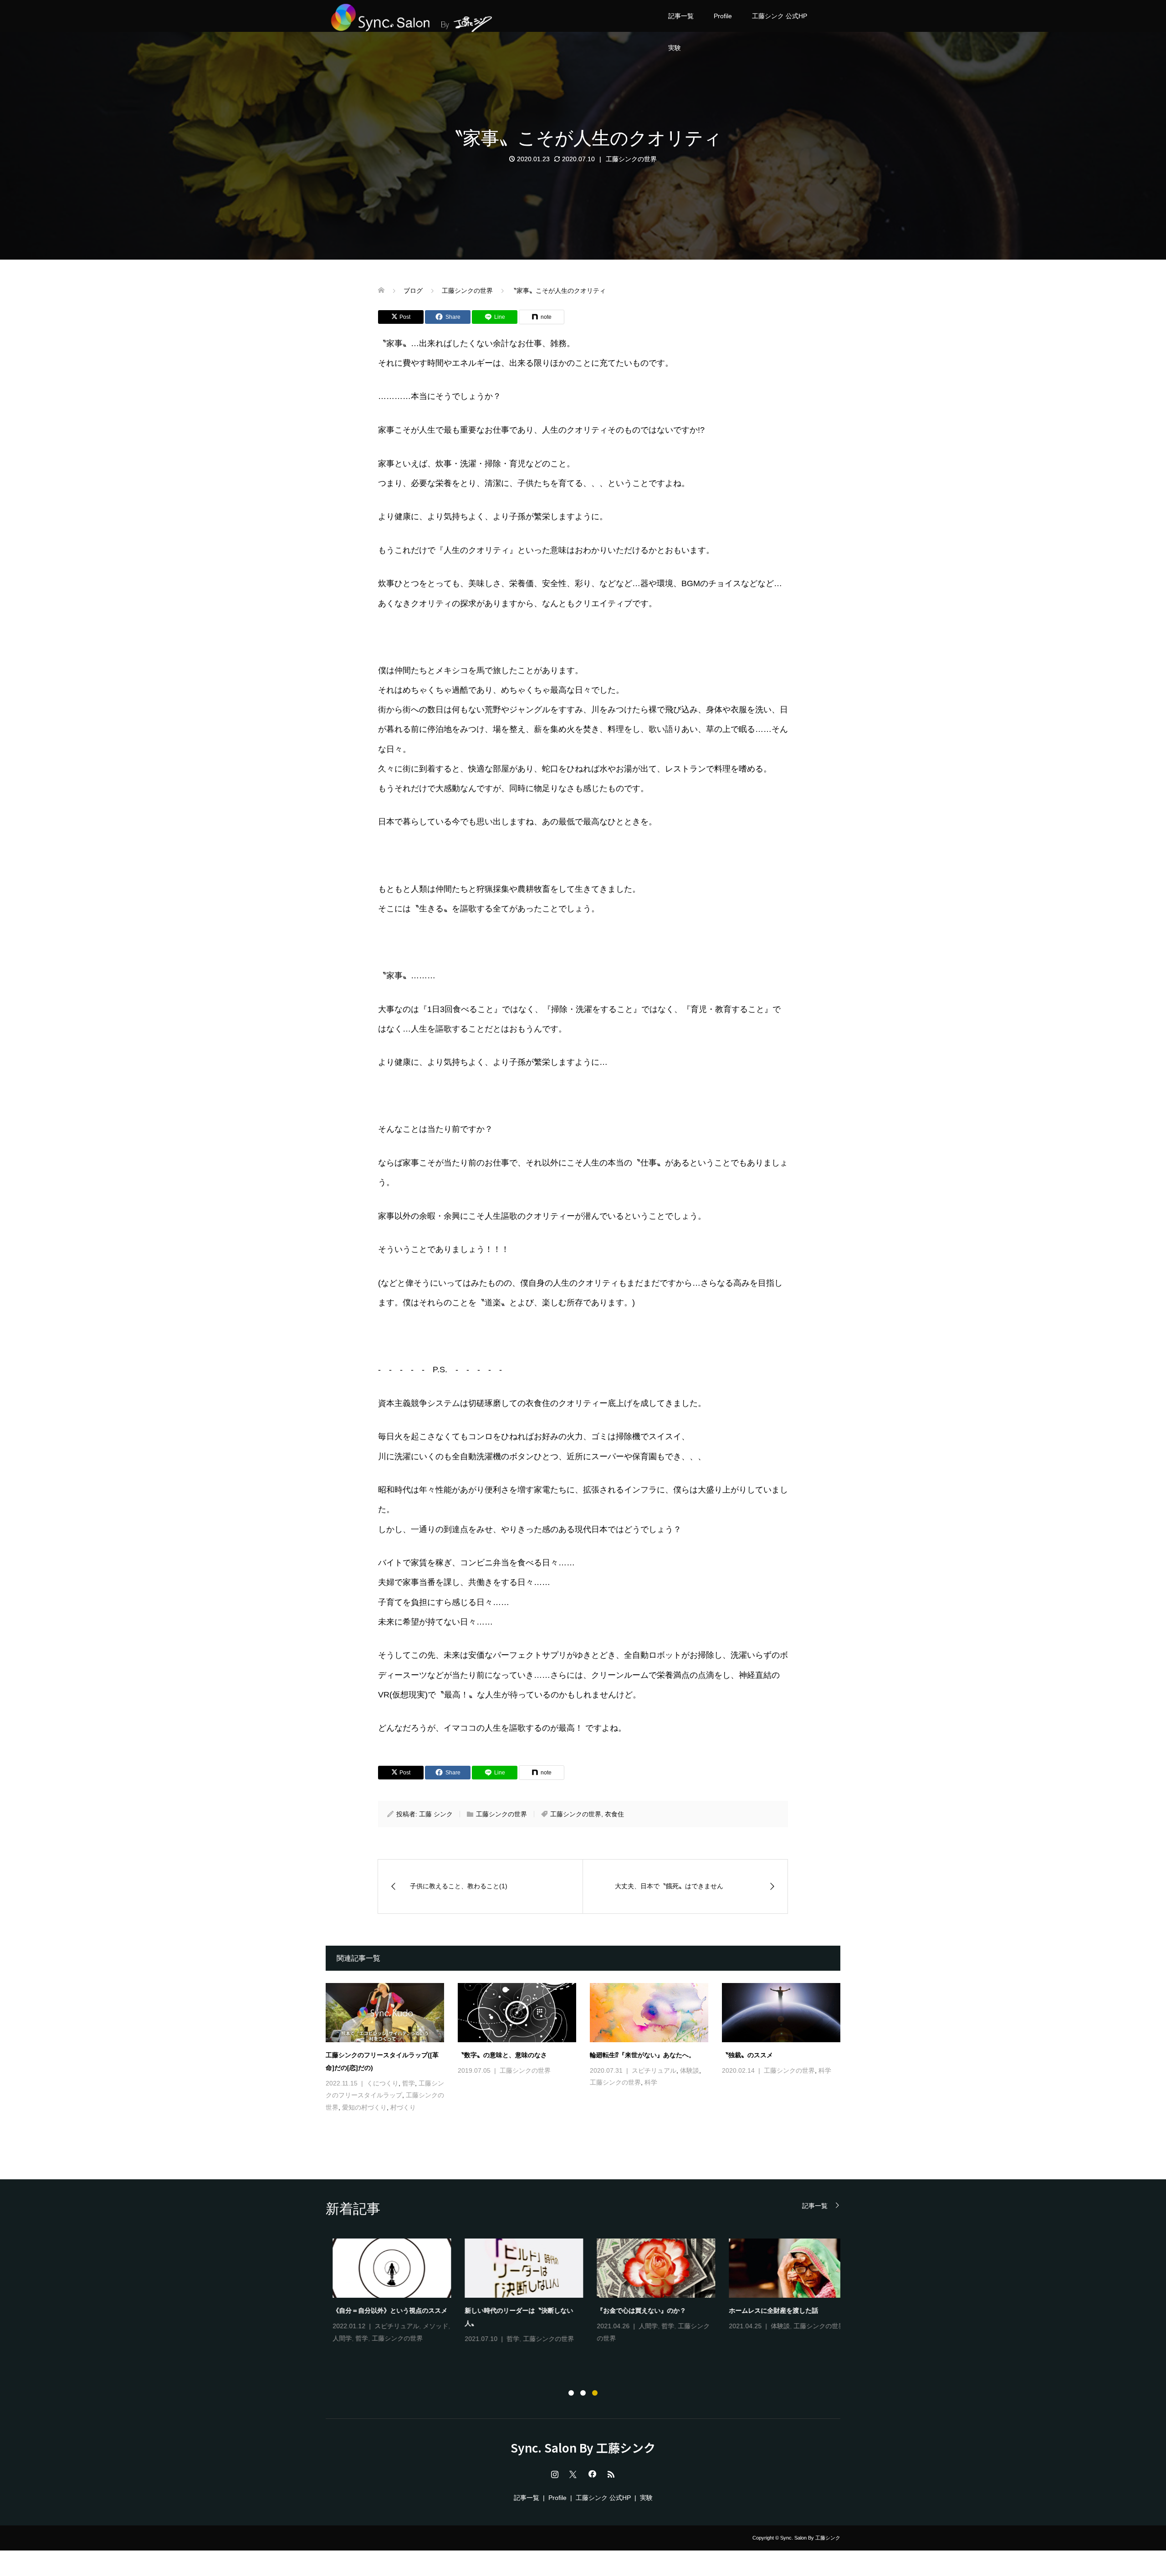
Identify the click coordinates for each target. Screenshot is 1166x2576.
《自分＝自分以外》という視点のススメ (383, 2310)
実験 (675, 48)
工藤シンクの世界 (631, 159)
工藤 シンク (436, 1814)
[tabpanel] (590, 2292)
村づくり (403, 2107)
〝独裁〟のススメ (747, 2055)
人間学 (335, 2338)
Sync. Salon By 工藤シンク (583, 2448)
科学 (651, 2082)
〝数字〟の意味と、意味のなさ (502, 2055)
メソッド (429, 2326)
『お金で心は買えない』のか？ (634, 2310)
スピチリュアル (654, 2070)
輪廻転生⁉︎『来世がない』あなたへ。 (642, 2055)
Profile (723, 16)
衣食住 (614, 1814)
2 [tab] (583, 2393)
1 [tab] (571, 2393)
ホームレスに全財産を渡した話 (767, 2310)
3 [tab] (595, 2393)
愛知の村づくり (364, 2107)
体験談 (690, 2070)
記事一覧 (681, 16)
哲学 (409, 2083)
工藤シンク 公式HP (780, 16)
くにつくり (383, 2083)
